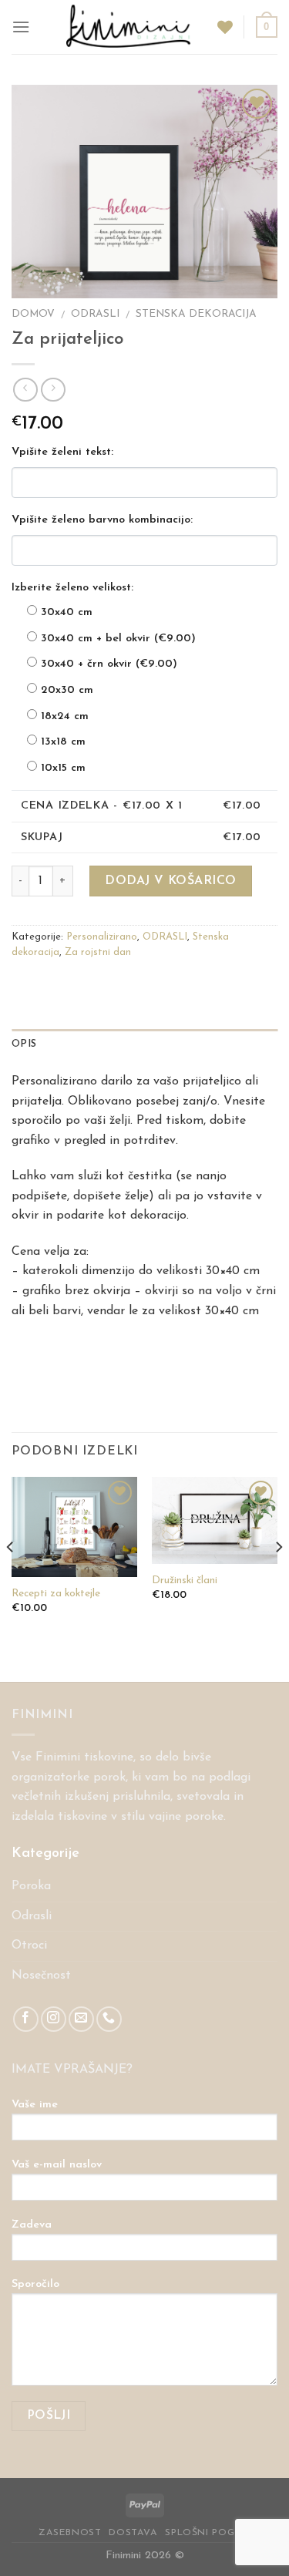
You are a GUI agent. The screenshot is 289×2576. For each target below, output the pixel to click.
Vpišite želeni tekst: (62, 452)
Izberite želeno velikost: (72, 588)
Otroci (29, 1945)
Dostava (133, 2533)
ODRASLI (95, 314)
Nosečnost (41, 1976)
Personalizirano (102, 937)
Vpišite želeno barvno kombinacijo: (102, 520)
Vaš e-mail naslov (57, 2165)
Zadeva (32, 2225)
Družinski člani (185, 1581)
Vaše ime (35, 2105)
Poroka (31, 1886)
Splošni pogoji (208, 2533)
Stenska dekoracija (196, 314)
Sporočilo (35, 2284)
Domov (33, 314)
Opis (24, 1044)
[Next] (278, 1578)
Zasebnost (70, 2533)
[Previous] (11, 1578)
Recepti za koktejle (56, 1594)
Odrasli (32, 1916)
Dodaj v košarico (171, 881)
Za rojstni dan (98, 952)
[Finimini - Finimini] (129, 27)
